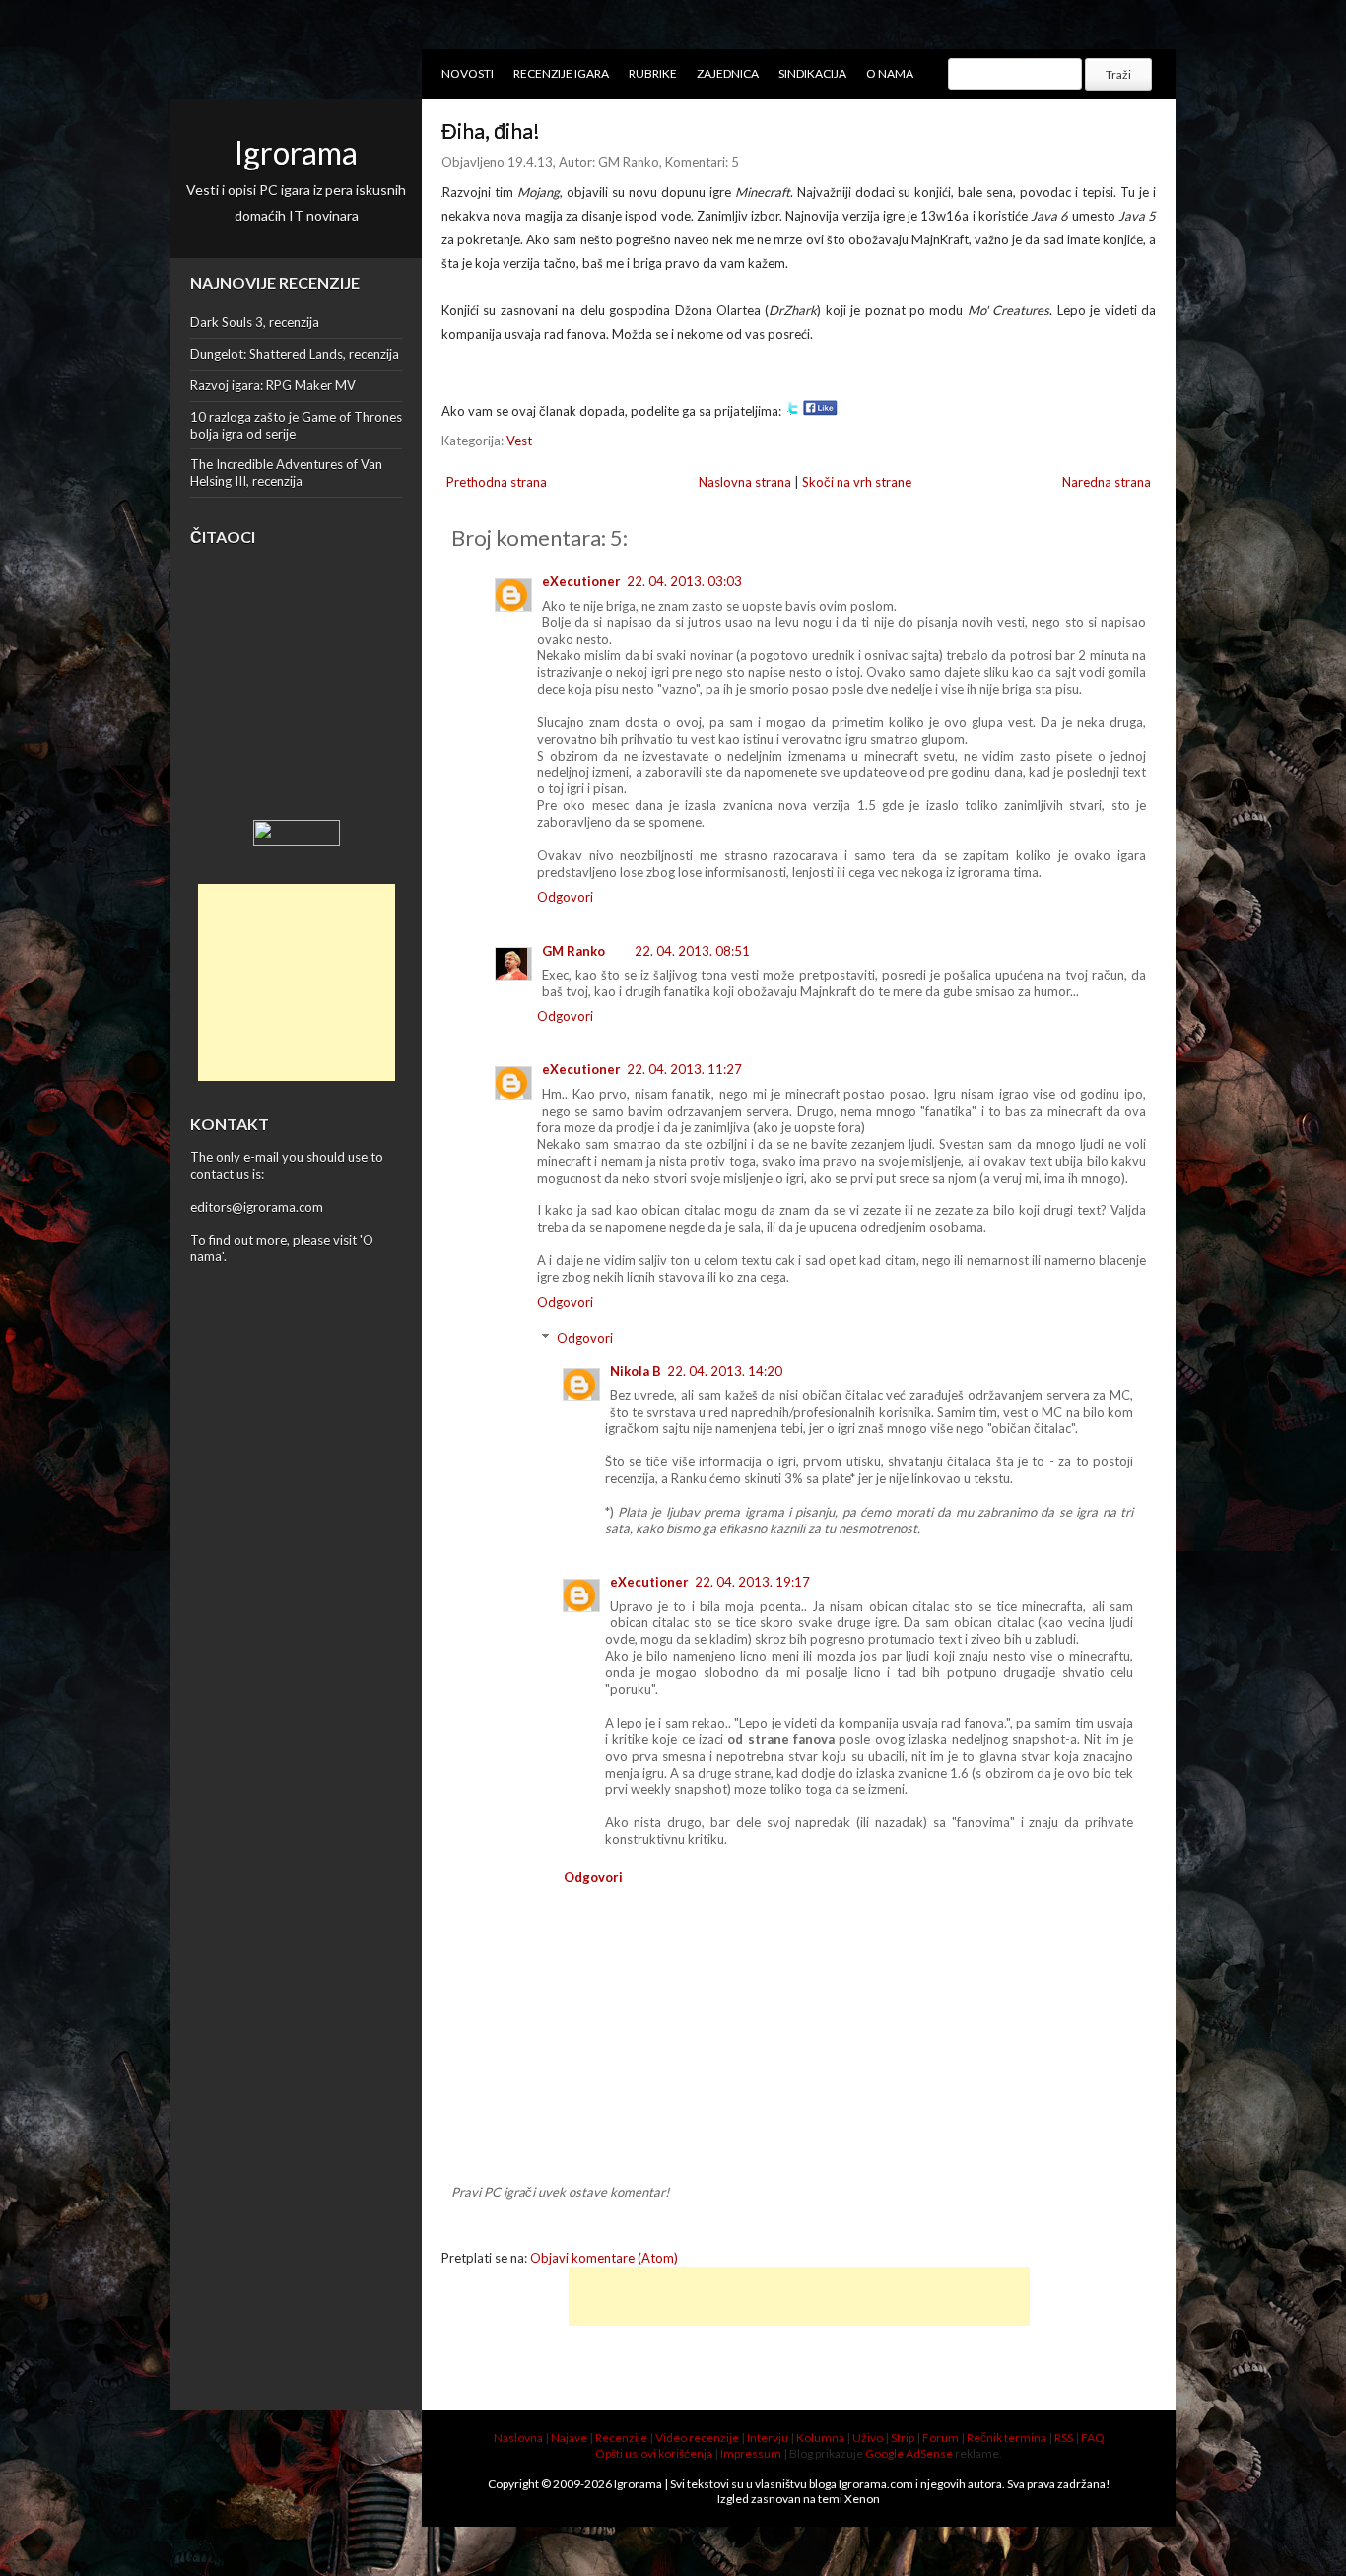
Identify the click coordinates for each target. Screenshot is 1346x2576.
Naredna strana (1107, 482)
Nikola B (636, 1371)
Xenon (862, 2499)
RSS (1064, 2438)
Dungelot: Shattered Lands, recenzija (295, 354)
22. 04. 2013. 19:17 (752, 1582)
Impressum (751, 2453)
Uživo (868, 2438)
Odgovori (565, 897)
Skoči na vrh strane (857, 482)
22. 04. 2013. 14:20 (725, 1371)
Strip (903, 2438)
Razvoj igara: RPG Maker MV (273, 385)
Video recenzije (697, 2438)
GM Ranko (573, 951)
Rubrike (653, 73)
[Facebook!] (820, 411)
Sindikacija (812, 73)
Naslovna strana (745, 482)
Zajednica (728, 73)
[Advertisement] (297, 983)
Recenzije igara (561, 73)
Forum (941, 2438)
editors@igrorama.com (257, 1207)
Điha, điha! (491, 131)
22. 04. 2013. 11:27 (684, 1069)
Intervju (768, 2438)
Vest (519, 441)
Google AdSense (909, 2453)
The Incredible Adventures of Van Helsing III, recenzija (286, 473)
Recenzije (621, 2438)
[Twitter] (792, 411)
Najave (569, 2438)
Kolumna (820, 2438)
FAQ (1093, 2438)
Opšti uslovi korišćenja (654, 2453)
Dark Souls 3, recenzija (255, 322)
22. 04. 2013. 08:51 (692, 951)
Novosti (468, 73)
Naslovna (518, 2438)
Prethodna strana (497, 482)
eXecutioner (581, 581)
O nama (890, 73)
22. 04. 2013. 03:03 (684, 581)
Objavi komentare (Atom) (604, 2258)
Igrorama (296, 152)
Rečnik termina (1007, 2438)
